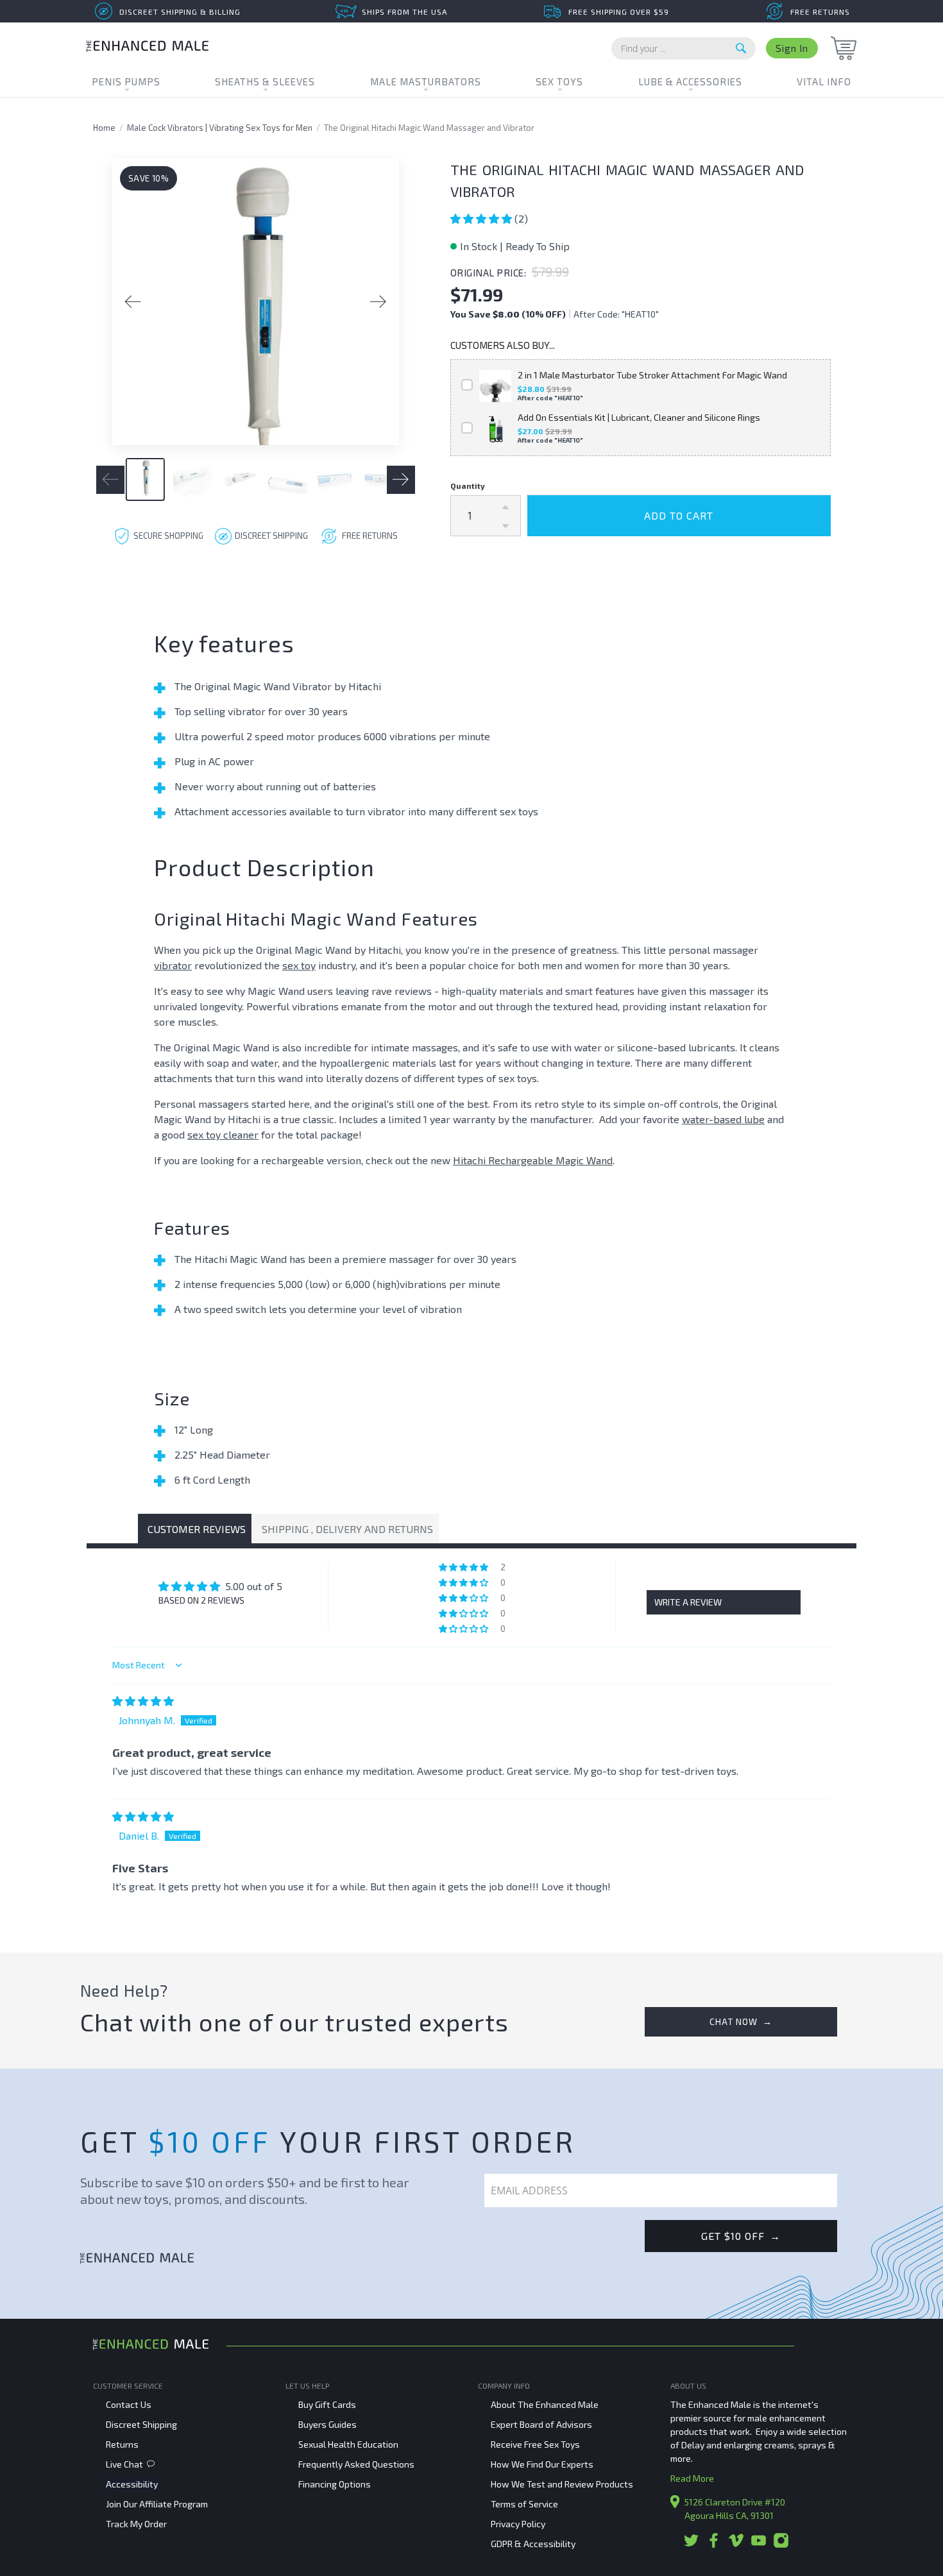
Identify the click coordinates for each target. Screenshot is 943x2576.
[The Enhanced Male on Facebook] (714, 2545)
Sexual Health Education (348, 2444)
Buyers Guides (327, 2424)
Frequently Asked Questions (356, 2464)
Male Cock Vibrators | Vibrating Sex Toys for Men (220, 128)
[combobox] (684, 48)
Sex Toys (559, 81)
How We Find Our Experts (542, 2464)
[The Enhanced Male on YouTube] (759, 2545)
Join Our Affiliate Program (157, 2504)
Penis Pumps (126, 81)
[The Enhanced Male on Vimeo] (736, 2545)
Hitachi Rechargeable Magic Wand (533, 1160)
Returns (122, 2444)
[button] (482, 218)
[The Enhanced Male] (148, 48)
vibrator (173, 965)
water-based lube (723, 1119)
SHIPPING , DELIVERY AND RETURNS (347, 1529)
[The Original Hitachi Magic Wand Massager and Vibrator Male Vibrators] (256, 302)
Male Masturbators (426, 81)
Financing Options (335, 2484)
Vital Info (824, 81)
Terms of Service (524, 2504)
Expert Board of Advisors (541, 2424)
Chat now (741, 2021)
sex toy (299, 965)
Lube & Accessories (690, 81)
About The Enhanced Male (545, 2404)
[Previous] (133, 302)
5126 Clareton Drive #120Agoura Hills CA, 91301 (735, 2509)
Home (104, 128)
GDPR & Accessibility (533, 2544)
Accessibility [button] (132, 2484)
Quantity (468, 486)
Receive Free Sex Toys (535, 2444)
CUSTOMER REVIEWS (197, 1529)
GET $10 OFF (741, 2236)
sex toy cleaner (223, 1134)
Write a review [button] (688, 1602)
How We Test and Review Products (562, 2484)
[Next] (378, 302)
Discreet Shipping (141, 2424)
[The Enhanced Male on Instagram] (781, 2545)
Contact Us (129, 2404)
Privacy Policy (518, 2524)
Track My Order (136, 2524)
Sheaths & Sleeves (265, 81)
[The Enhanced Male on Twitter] (691, 2545)
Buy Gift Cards (327, 2404)
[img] (143, 1701)
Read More (692, 2478)
